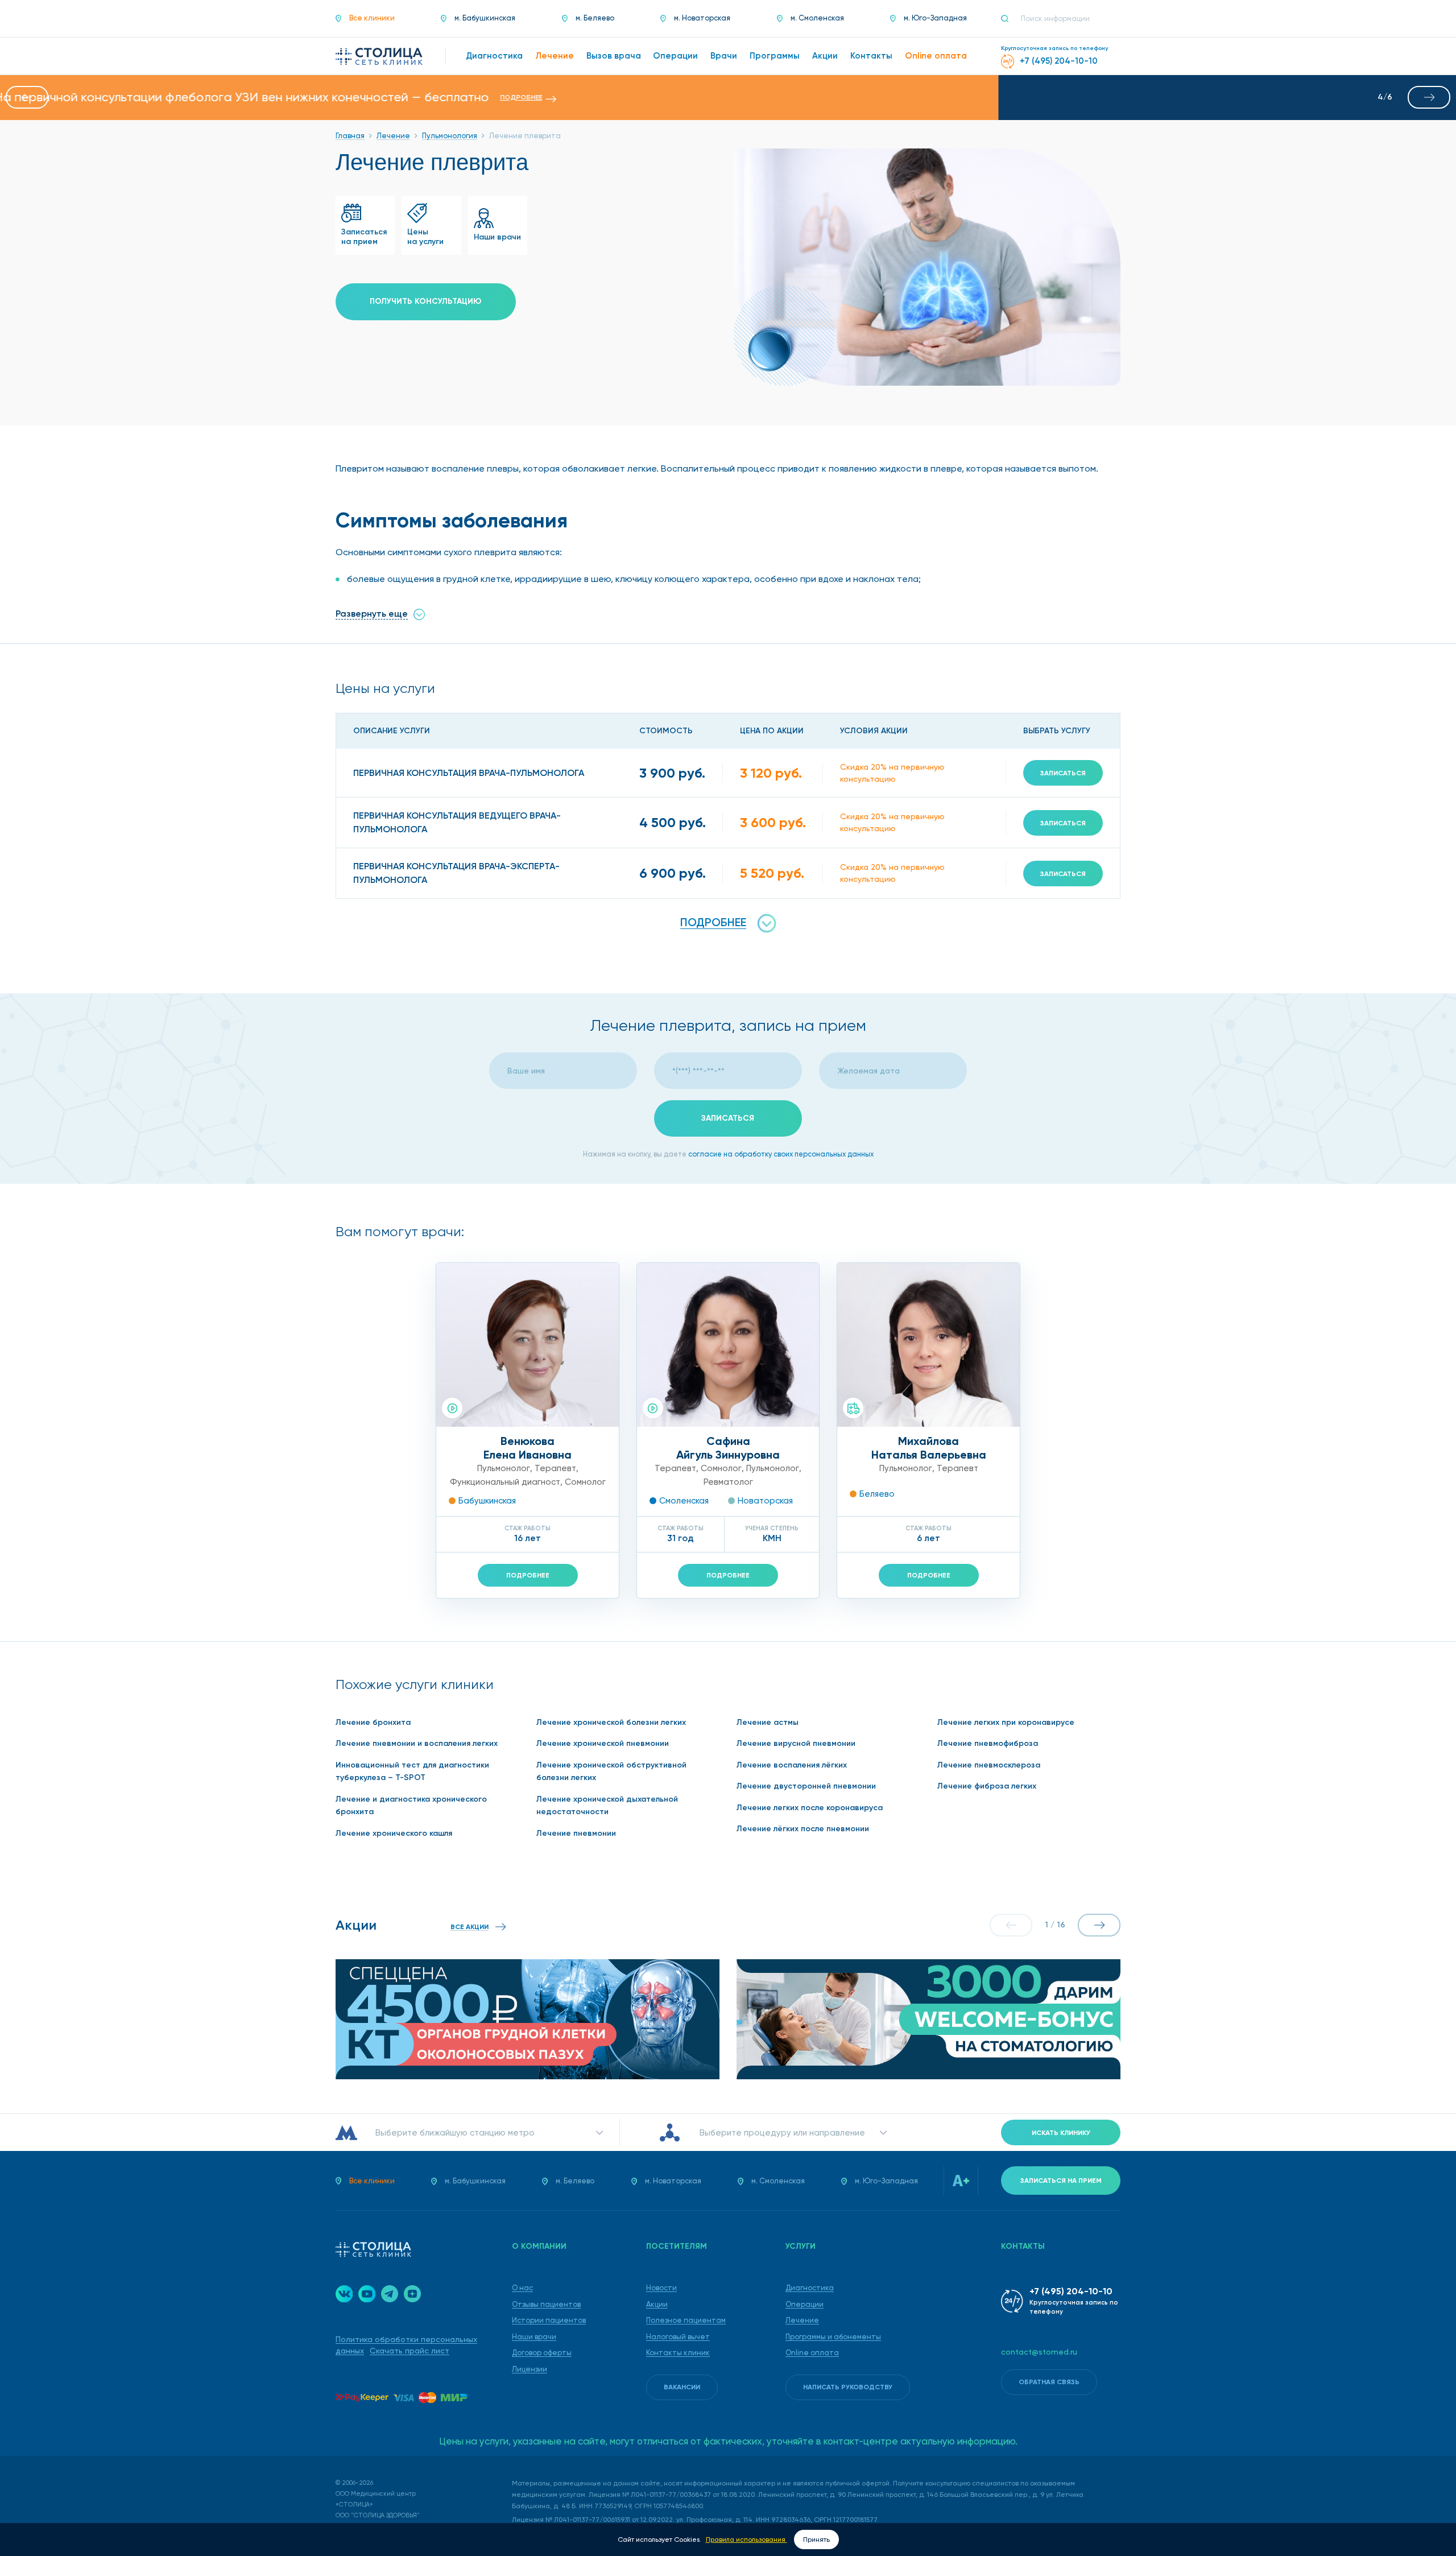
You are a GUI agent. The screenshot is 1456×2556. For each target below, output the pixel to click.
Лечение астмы (768, 1722)
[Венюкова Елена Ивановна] (528, 1345)
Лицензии (530, 2369)
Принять (816, 2540)
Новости (661, 2288)
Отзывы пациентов (546, 2304)
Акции (657, 2304)
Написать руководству (848, 2387)
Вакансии (682, 2387)
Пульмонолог (504, 1468)
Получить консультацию (426, 301)
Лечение (802, 2320)
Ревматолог (728, 1482)
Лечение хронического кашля (394, 1833)
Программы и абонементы (833, 2337)
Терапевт (555, 1468)
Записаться (1063, 773)
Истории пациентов (549, 2320)
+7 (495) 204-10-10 (1071, 2291)
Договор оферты (542, 2353)
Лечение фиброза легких (987, 1786)
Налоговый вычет (678, 2337)
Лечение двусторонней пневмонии (806, 1786)
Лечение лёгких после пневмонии (803, 1829)
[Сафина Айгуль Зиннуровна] (728, 1345)
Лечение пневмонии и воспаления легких (417, 1743)
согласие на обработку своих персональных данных (781, 1154)
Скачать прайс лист (409, 2351)
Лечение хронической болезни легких (611, 1722)
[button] (27, 97)
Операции (804, 2304)
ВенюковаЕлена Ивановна (528, 1448)
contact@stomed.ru (1039, 2352)
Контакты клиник (678, 2353)
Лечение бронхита (373, 1722)
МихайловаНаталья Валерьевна (929, 1448)
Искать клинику (1061, 2133)
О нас (522, 2288)
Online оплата (812, 2353)
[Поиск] (1010, 19)
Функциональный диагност (505, 1482)
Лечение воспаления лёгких (792, 1765)
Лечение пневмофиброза (988, 1743)
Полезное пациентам (686, 2320)
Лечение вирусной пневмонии (796, 1743)
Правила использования (746, 2540)
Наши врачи (534, 2337)
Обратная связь (1049, 2382)
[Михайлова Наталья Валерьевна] (928, 1345)
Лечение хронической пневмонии (603, 1743)
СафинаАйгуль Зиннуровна (728, 1448)
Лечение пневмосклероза (989, 1765)
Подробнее (528, 1575)
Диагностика (810, 2288)
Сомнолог (585, 1482)
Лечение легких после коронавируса (810, 1808)
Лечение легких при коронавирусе (1006, 1722)
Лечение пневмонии (576, 1833)
